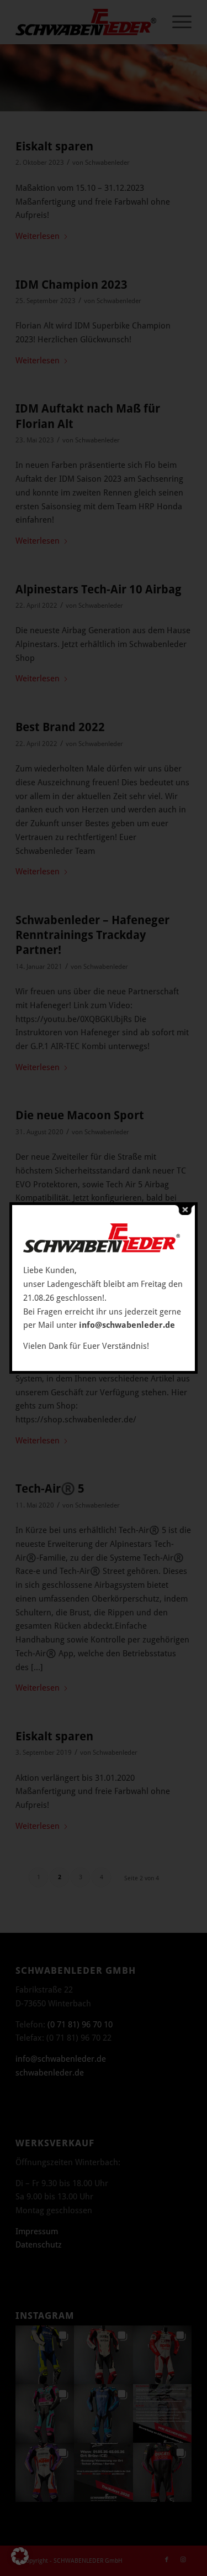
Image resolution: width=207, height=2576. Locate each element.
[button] (20, 2556)
